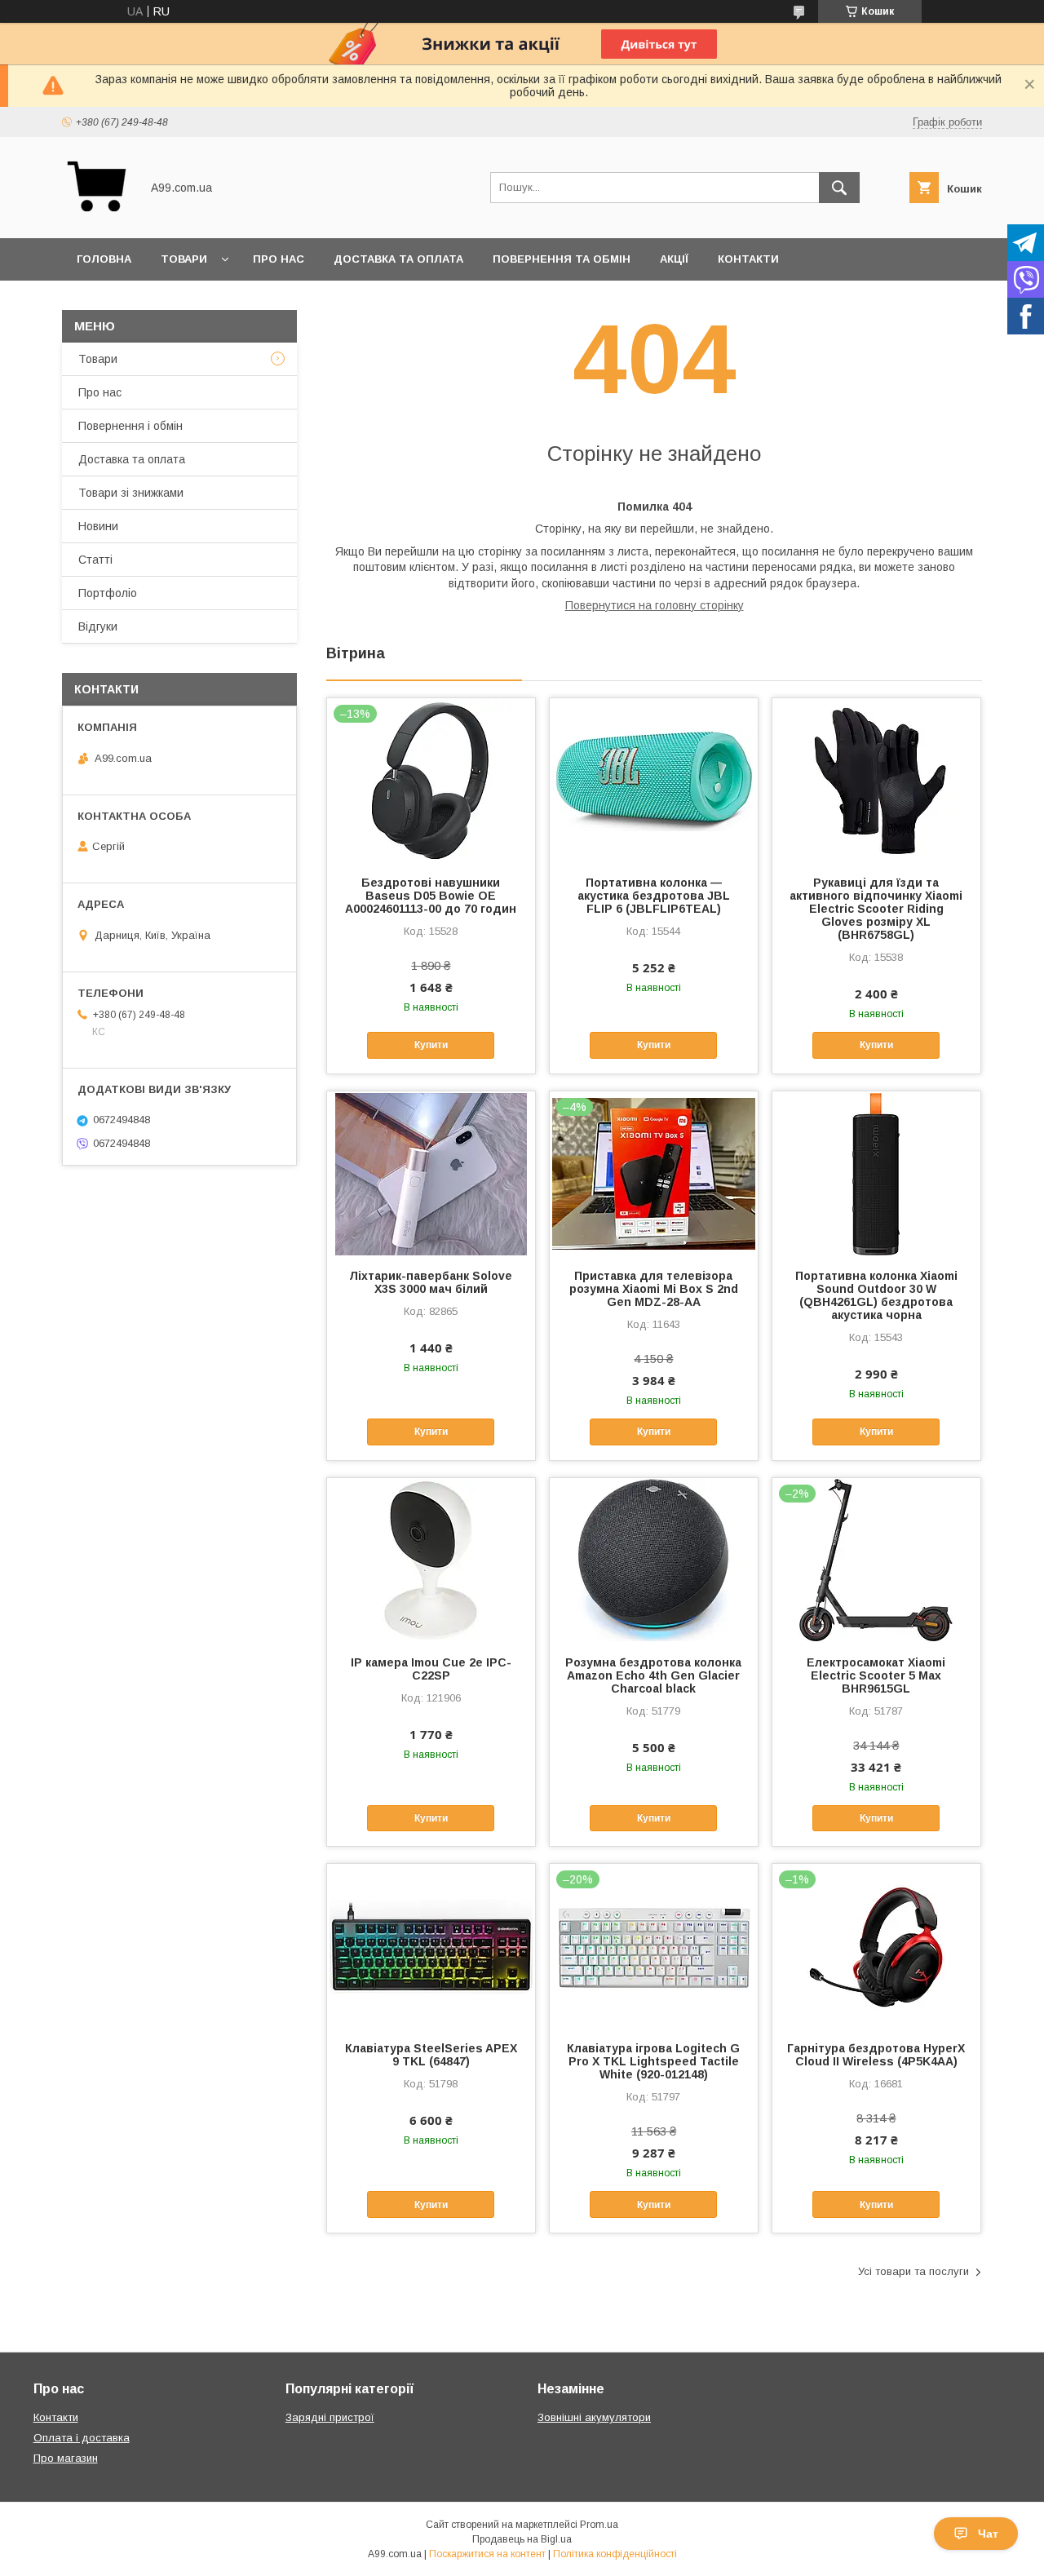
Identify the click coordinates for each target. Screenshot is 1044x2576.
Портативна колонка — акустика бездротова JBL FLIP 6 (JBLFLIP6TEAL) (654, 896)
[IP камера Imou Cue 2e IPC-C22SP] (431, 1560)
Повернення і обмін (130, 426)
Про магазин (66, 2458)
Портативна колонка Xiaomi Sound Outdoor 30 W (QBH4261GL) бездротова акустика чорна (876, 1295)
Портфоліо (108, 593)
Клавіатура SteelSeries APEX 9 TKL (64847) (431, 2055)
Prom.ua (599, 2525)
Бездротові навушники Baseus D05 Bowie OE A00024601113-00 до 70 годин (431, 896)
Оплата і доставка (82, 2438)
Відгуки (98, 626)
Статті (95, 560)
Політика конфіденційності (615, 2554)
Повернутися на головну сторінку (655, 605)
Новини (98, 526)
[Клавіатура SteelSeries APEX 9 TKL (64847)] (431, 1945)
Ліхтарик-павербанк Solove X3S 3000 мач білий (431, 1282)
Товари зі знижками (131, 493)
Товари (184, 259)
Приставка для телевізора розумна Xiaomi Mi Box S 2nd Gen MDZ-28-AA (654, 1289)
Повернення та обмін (562, 259)
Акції (674, 259)
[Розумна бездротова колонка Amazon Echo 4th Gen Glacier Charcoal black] (654, 1560)
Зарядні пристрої (330, 2417)
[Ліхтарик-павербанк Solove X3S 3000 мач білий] (431, 1173)
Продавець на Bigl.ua (522, 2539)
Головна (104, 259)
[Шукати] (839, 188)
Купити (431, 1045)
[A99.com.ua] (97, 217)
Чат (988, 2534)
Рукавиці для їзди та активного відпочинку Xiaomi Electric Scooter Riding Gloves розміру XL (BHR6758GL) (876, 909)
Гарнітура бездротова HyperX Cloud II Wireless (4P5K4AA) (876, 2055)
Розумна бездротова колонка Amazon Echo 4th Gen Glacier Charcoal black (653, 1675)
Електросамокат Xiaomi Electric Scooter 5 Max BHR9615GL (876, 1675)
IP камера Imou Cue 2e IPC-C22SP (431, 1669)
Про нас (279, 259)
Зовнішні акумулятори (594, 2417)
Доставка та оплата (398, 259)
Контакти (748, 259)
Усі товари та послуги (913, 2271)
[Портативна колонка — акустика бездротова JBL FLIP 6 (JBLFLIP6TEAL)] (654, 780)
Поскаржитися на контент (487, 2554)
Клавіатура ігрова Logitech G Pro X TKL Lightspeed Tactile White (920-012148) (653, 2061)
